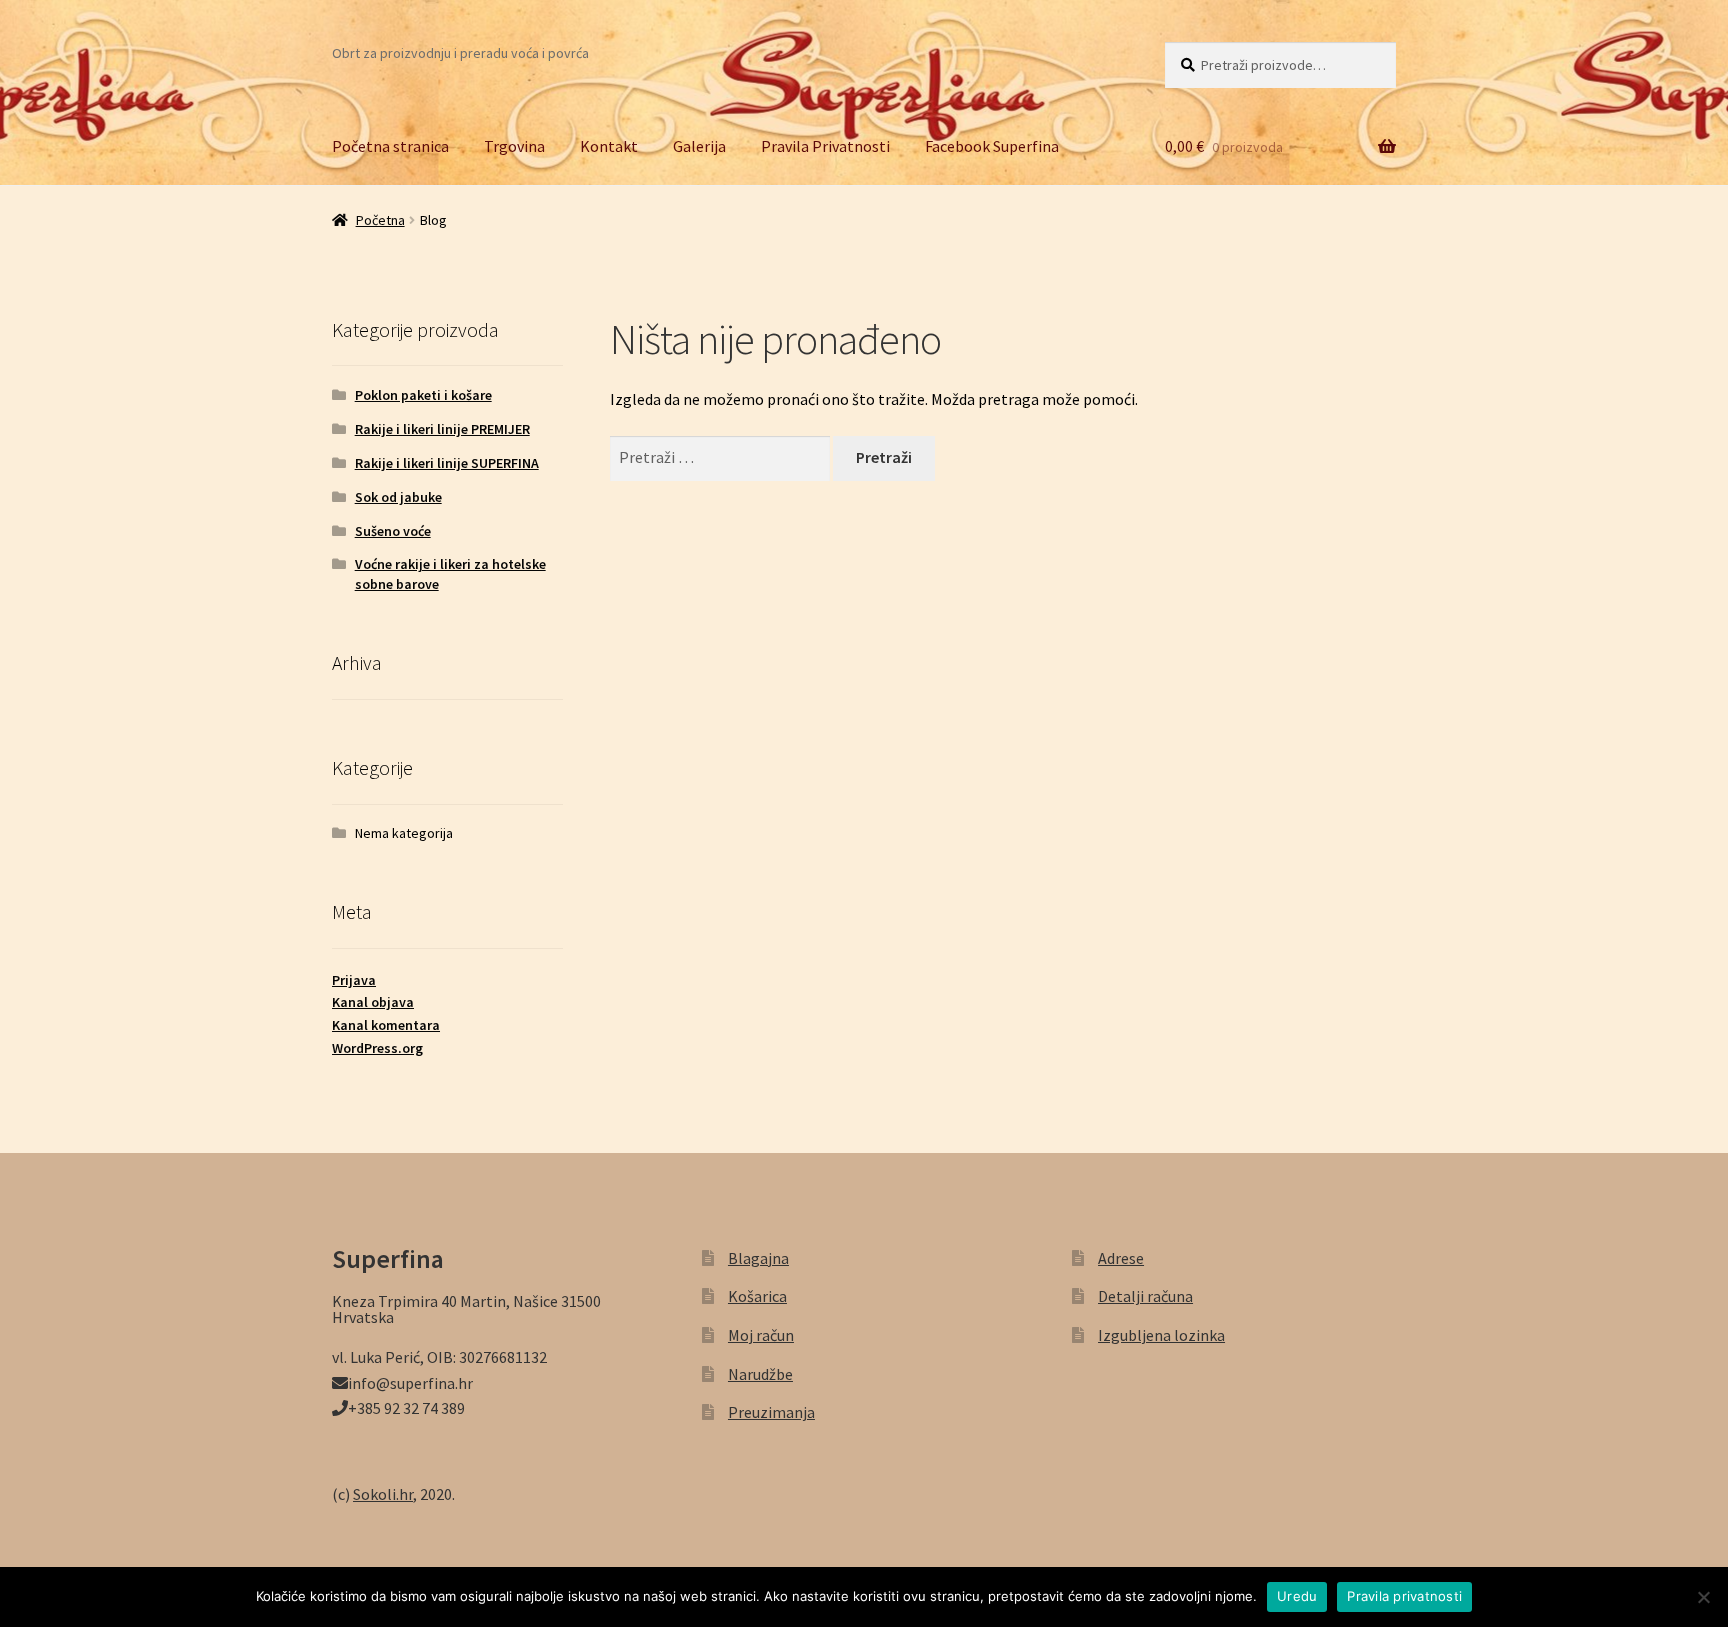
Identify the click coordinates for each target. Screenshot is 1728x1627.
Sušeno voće (393, 531)
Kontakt (609, 146)
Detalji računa (1145, 1296)
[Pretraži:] (722, 457)
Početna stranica (390, 146)
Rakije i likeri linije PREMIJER (442, 429)
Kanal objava (373, 1002)
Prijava (354, 980)
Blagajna (758, 1258)
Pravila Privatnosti (825, 146)
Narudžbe (760, 1374)
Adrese (1121, 1258)
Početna (380, 220)
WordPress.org (377, 1048)
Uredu (1297, 1596)
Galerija (699, 146)
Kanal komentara (386, 1025)
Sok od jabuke (398, 497)
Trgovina (514, 146)
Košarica (757, 1296)
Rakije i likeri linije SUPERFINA (447, 463)
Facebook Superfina (992, 146)
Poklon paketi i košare (423, 395)
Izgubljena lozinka (1161, 1335)
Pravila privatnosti (1404, 1596)
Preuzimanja (771, 1412)
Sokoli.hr (383, 1494)
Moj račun (761, 1335)
